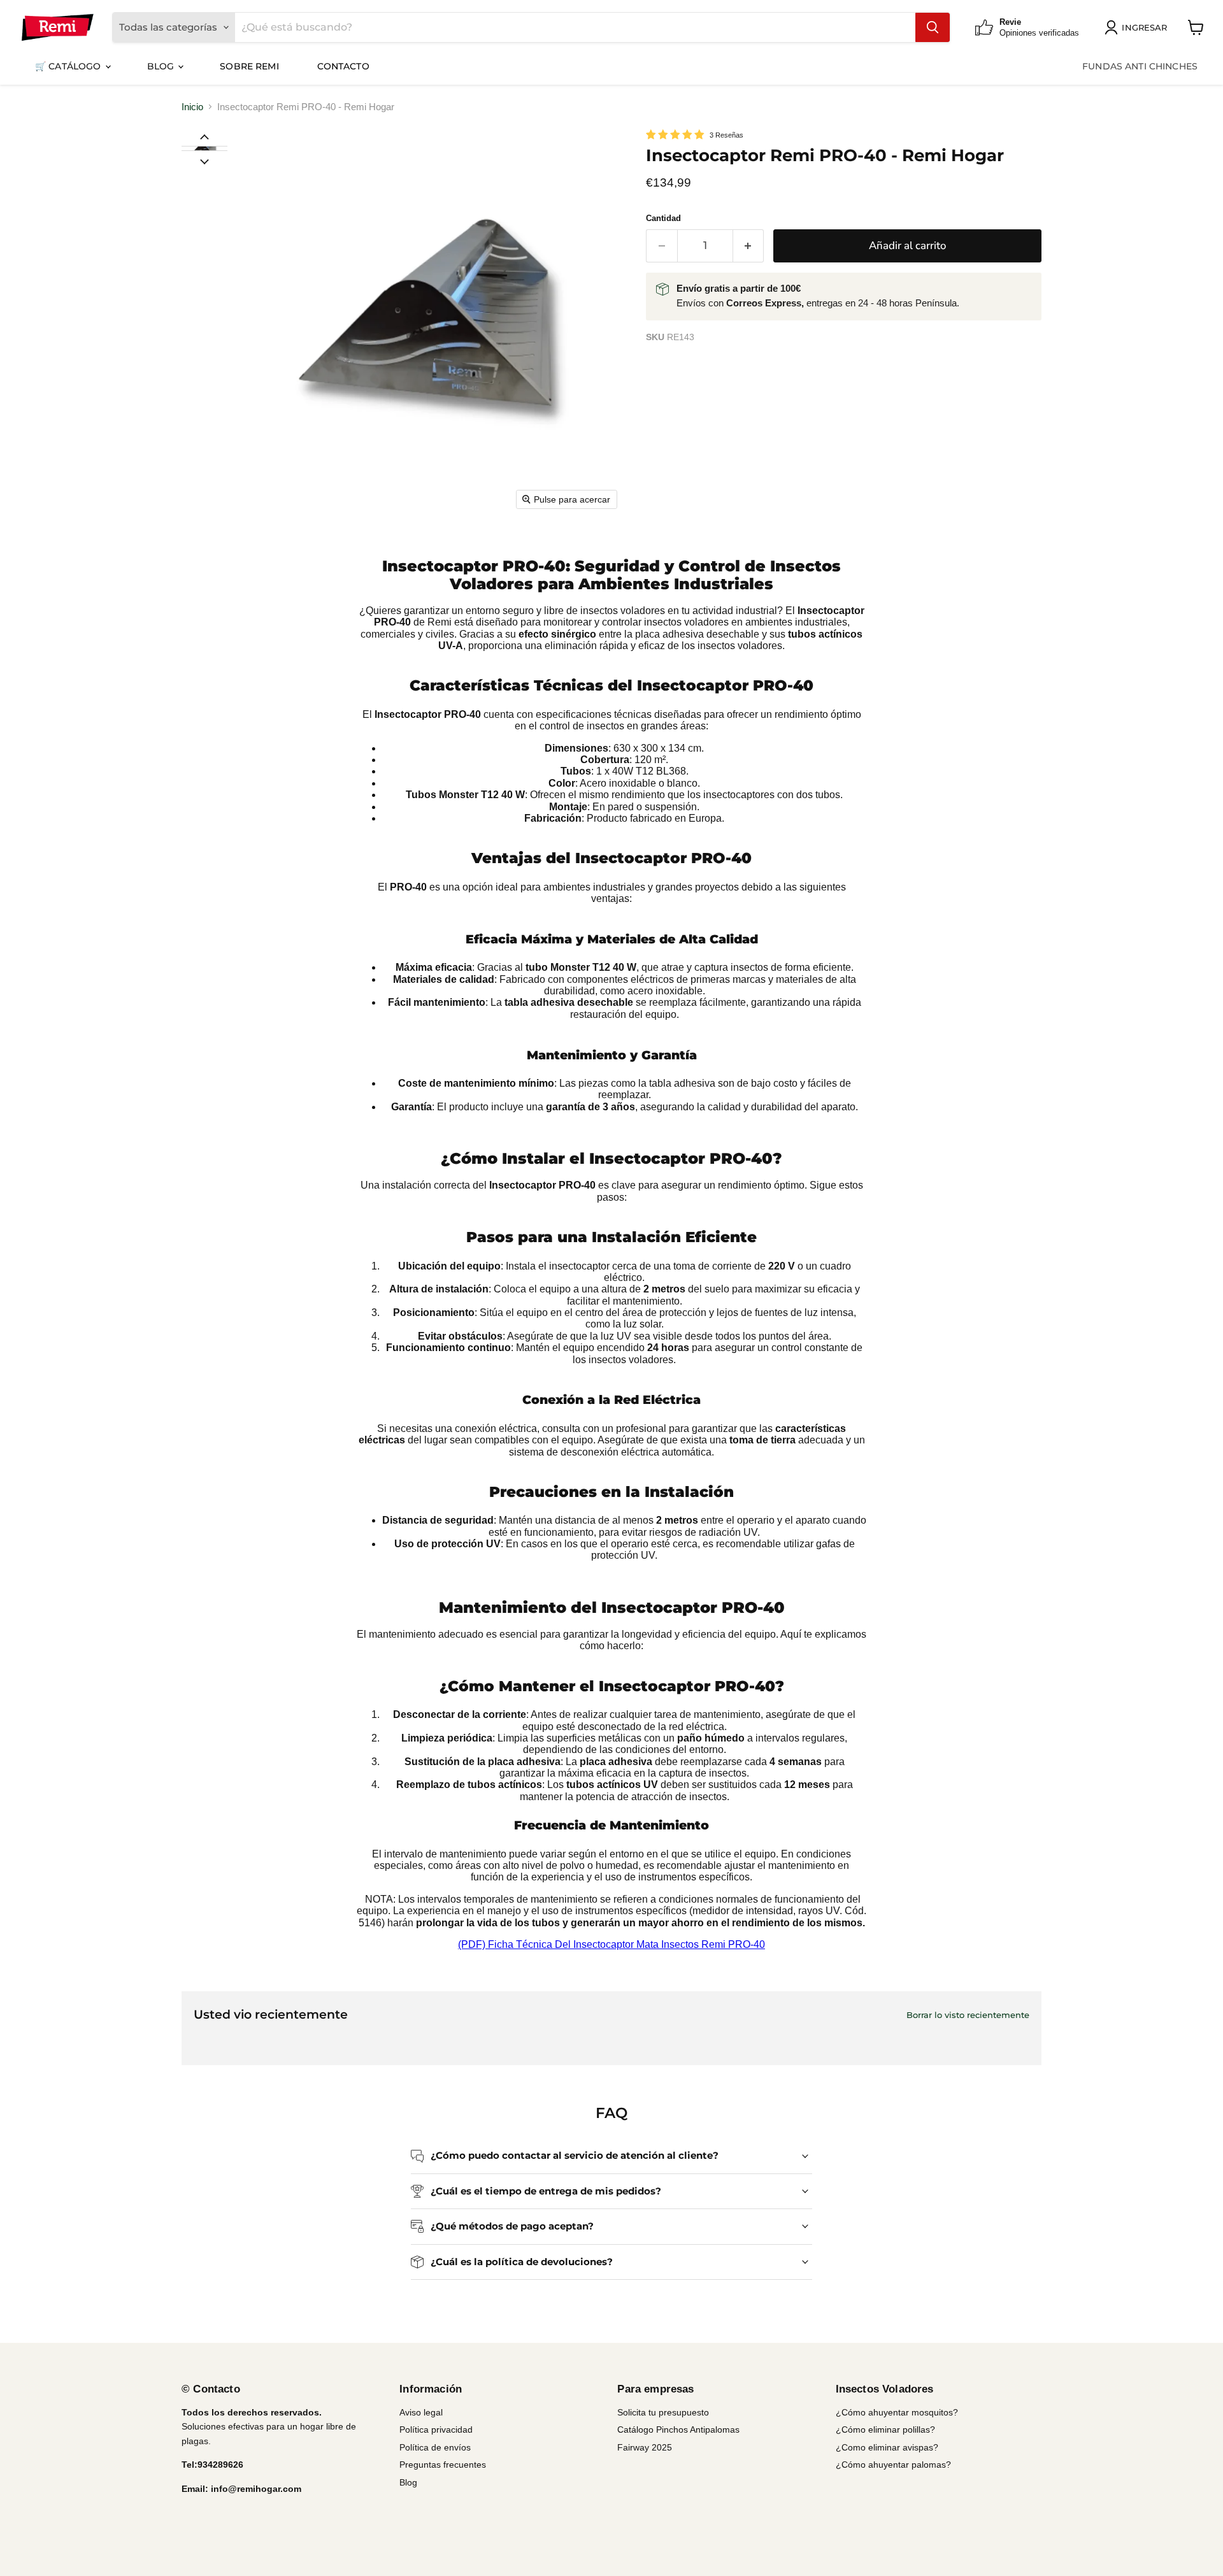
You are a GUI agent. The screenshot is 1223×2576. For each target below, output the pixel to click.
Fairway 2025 (645, 2447)
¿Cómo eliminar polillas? (885, 2429)
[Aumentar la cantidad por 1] (749, 246)
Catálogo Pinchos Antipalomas (678, 2429)
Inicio (192, 107)
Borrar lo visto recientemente (968, 2015)
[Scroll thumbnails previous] (204, 136)
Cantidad (663, 218)
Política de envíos (435, 2447)
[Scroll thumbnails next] (204, 161)
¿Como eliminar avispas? (887, 2447)
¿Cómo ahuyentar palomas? (893, 2465)
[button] (204, 148)
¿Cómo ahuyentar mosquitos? (897, 2412)
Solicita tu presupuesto (663, 2412)
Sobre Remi (249, 66)
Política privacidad (436, 2429)
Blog (162, 66)
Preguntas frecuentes (443, 2465)
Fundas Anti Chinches (1140, 66)
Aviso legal (421, 2412)
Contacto (343, 66)
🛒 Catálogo (69, 66)
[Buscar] (933, 27)
